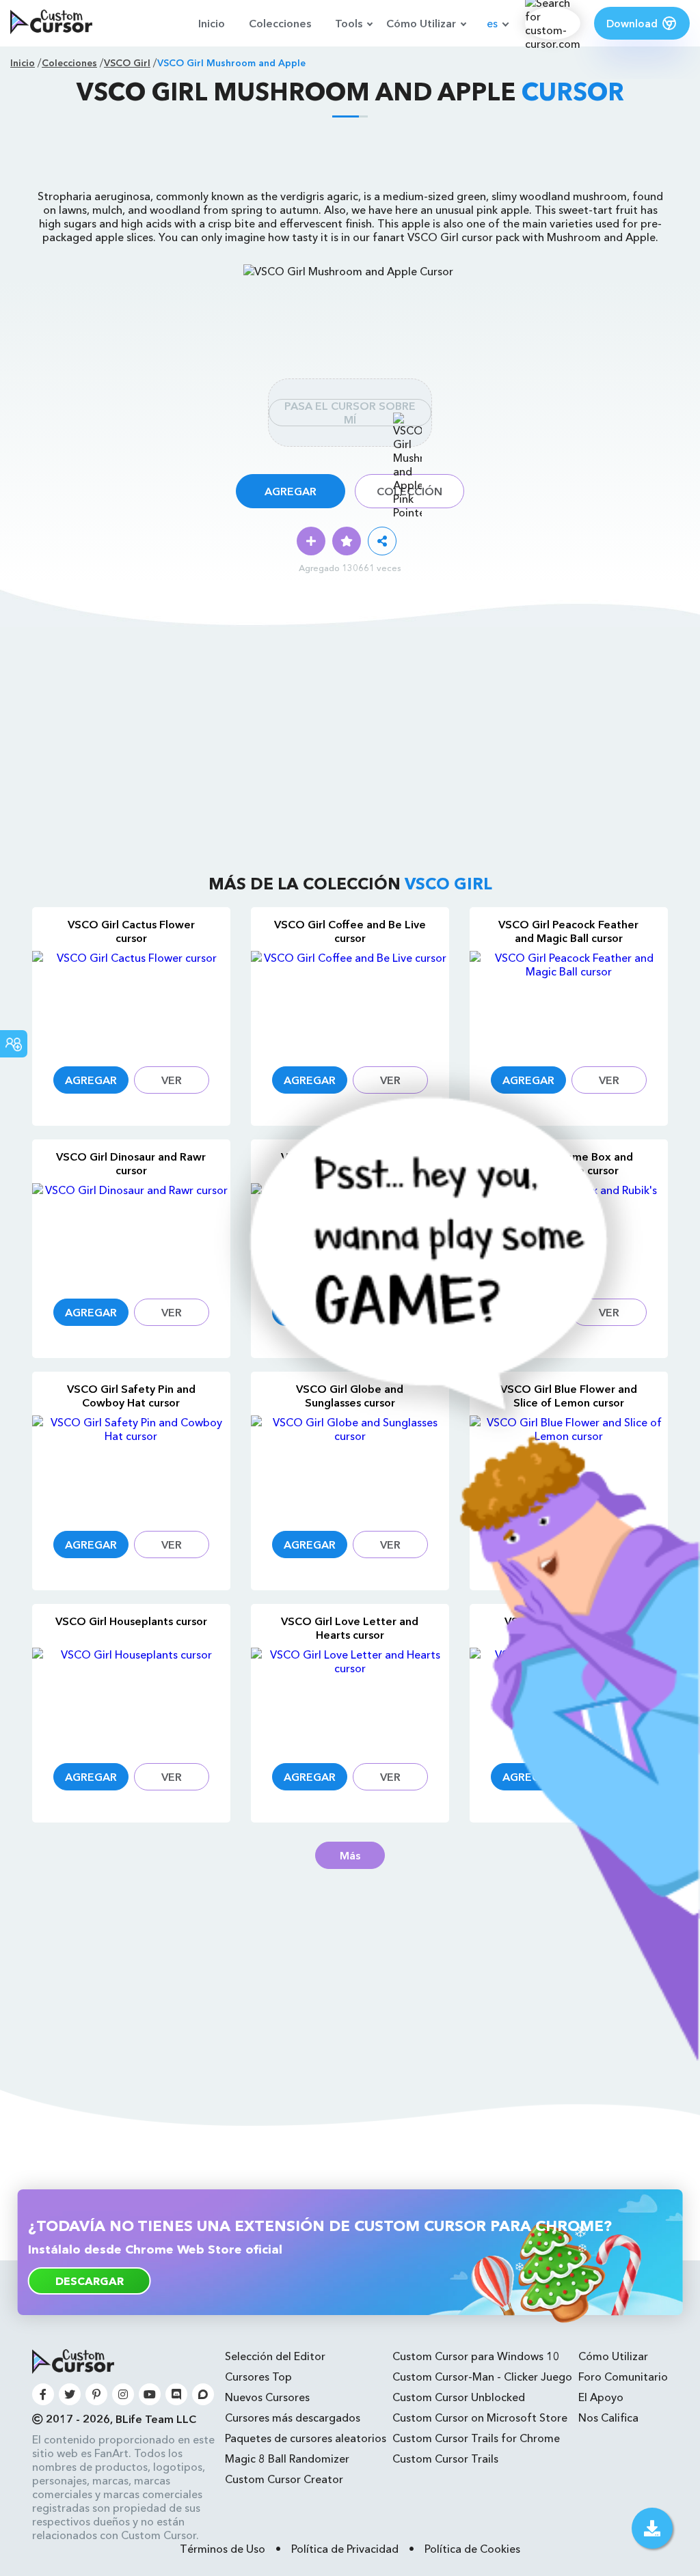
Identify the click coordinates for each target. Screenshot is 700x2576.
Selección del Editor (275, 2356)
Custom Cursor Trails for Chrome (476, 2438)
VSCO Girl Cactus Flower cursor (131, 931)
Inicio (212, 23)
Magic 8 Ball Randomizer (287, 2459)
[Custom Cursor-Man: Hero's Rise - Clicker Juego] (441, 2057)
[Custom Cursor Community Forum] (203, 2394)
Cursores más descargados (293, 2418)
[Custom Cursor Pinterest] (96, 2394)
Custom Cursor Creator (284, 2479)
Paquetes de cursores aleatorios (306, 2438)
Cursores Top (258, 2377)
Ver (172, 1080)
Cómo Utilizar (421, 23)
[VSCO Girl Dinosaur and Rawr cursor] (131, 1233)
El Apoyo (601, 2397)
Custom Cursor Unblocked (459, 2397)
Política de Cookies (472, 2549)
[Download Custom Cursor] (652, 2528)
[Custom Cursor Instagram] (123, 2394)
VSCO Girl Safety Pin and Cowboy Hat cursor (131, 1396)
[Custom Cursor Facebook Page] (43, 2394)
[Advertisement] (350, 158)
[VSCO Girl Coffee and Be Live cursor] (350, 1000)
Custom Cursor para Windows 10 (476, 2356)
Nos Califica (608, 2418)
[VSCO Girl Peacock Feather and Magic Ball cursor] (569, 1000)
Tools (349, 23)
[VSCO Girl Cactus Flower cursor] (131, 1000)
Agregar (291, 491)
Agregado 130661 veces (350, 568)
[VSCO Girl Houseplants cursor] (131, 1697)
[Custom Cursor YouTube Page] (150, 2394)
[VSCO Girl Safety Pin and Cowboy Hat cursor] (131, 1465)
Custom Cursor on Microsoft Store (480, 2418)
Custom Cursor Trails (445, 2459)
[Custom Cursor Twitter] (70, 2394)
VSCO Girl (127, 63)
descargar (90, 2281)
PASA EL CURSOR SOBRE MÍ (350, 413)
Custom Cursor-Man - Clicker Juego (482, 2377)
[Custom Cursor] (51, 23)
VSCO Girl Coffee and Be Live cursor (350, 931)
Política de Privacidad (345, 2549)
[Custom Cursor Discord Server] (176, 2394)
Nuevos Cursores (267, 2397)
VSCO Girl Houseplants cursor (131, 1621)
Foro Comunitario (623, 2377)
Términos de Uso (223, 2549)
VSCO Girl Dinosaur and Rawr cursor (131, 1163)
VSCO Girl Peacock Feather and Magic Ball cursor (568, 931)
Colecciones (280, 23)
